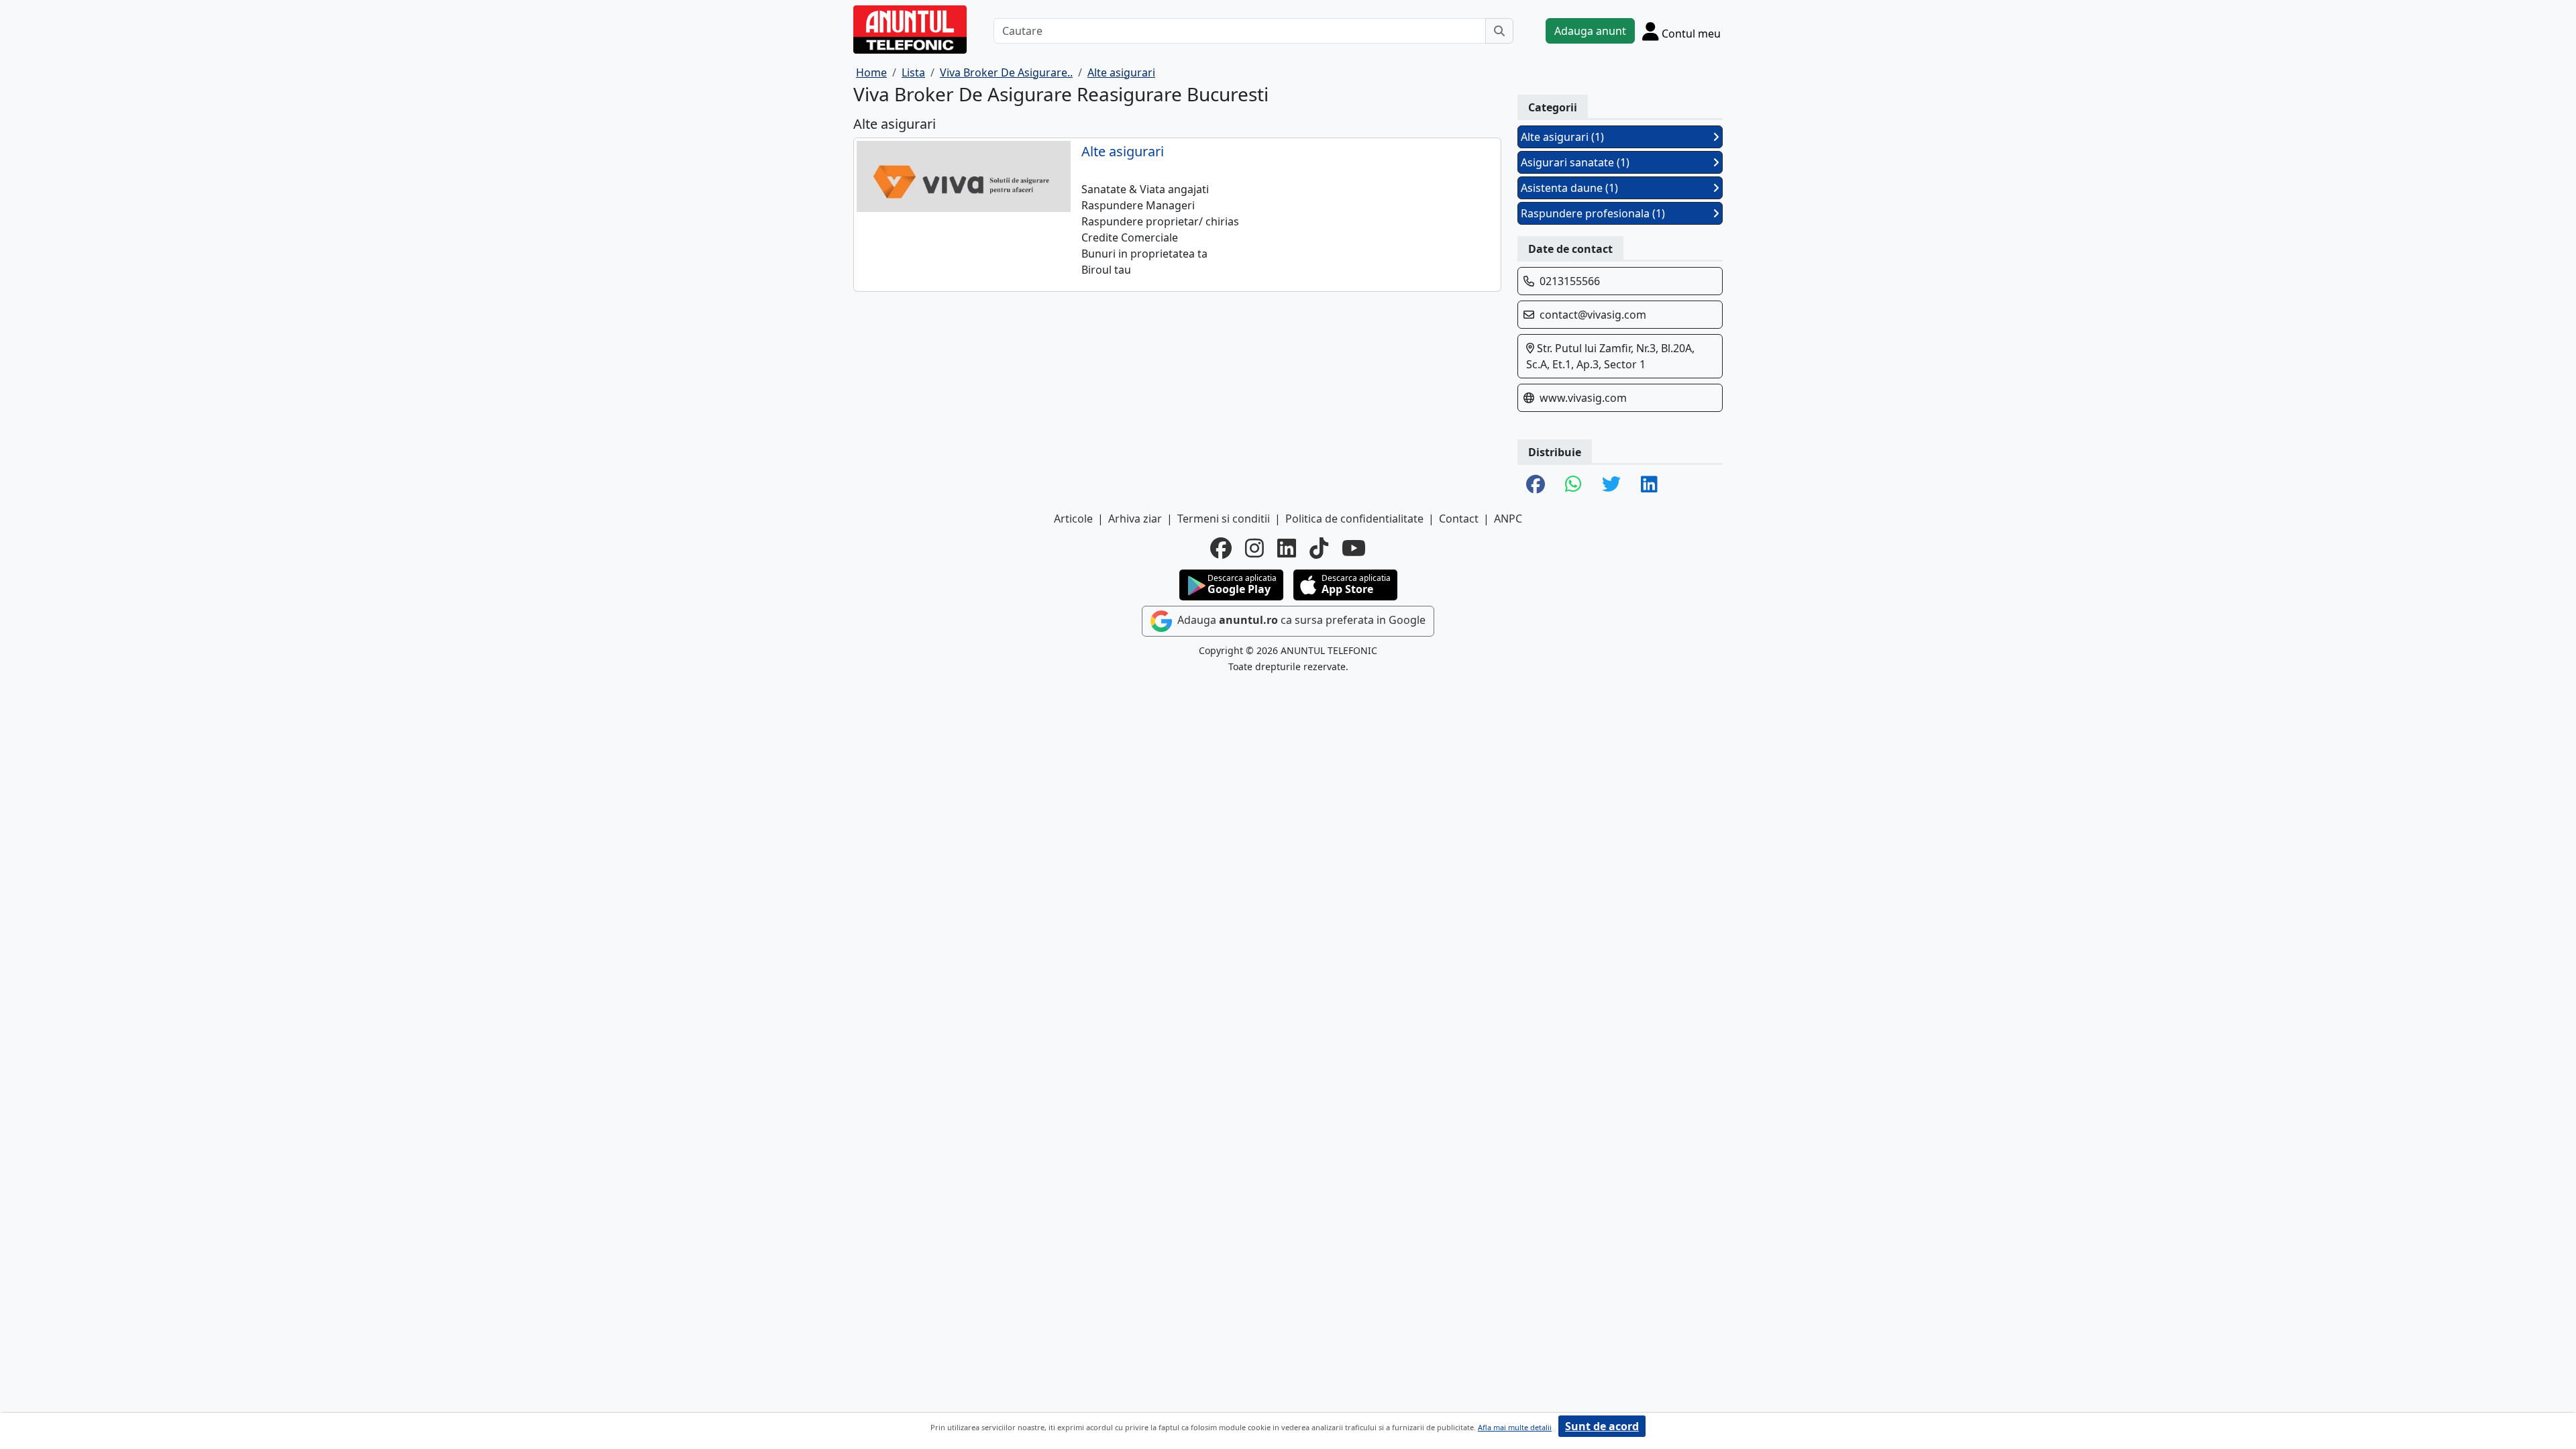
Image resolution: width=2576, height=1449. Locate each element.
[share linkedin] (1649, 485)
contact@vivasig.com (1593, 315)
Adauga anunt (1590, 31)
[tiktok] (1319, 548)
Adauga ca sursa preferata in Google (1300, 620)
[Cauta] (1499, 31)
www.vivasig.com (1583, 398)
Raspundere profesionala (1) (1593, 213)
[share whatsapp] (1573, 485)
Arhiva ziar (1135, 519)
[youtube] (1354, 548)
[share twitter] (1611, 485)
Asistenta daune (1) (1569, 188)
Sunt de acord (1602, 1426)
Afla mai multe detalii (1515, 1427)
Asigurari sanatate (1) (1575, 162)
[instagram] (1254, 548)
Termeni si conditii (1224, 519)
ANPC (1508, 519)
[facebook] (1221, 548)
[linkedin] (1287, 548)
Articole (1073, 519)
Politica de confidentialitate (1354, 519)
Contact (1459, 519)
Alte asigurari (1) (1562, 137)
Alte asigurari (1123, 152)
